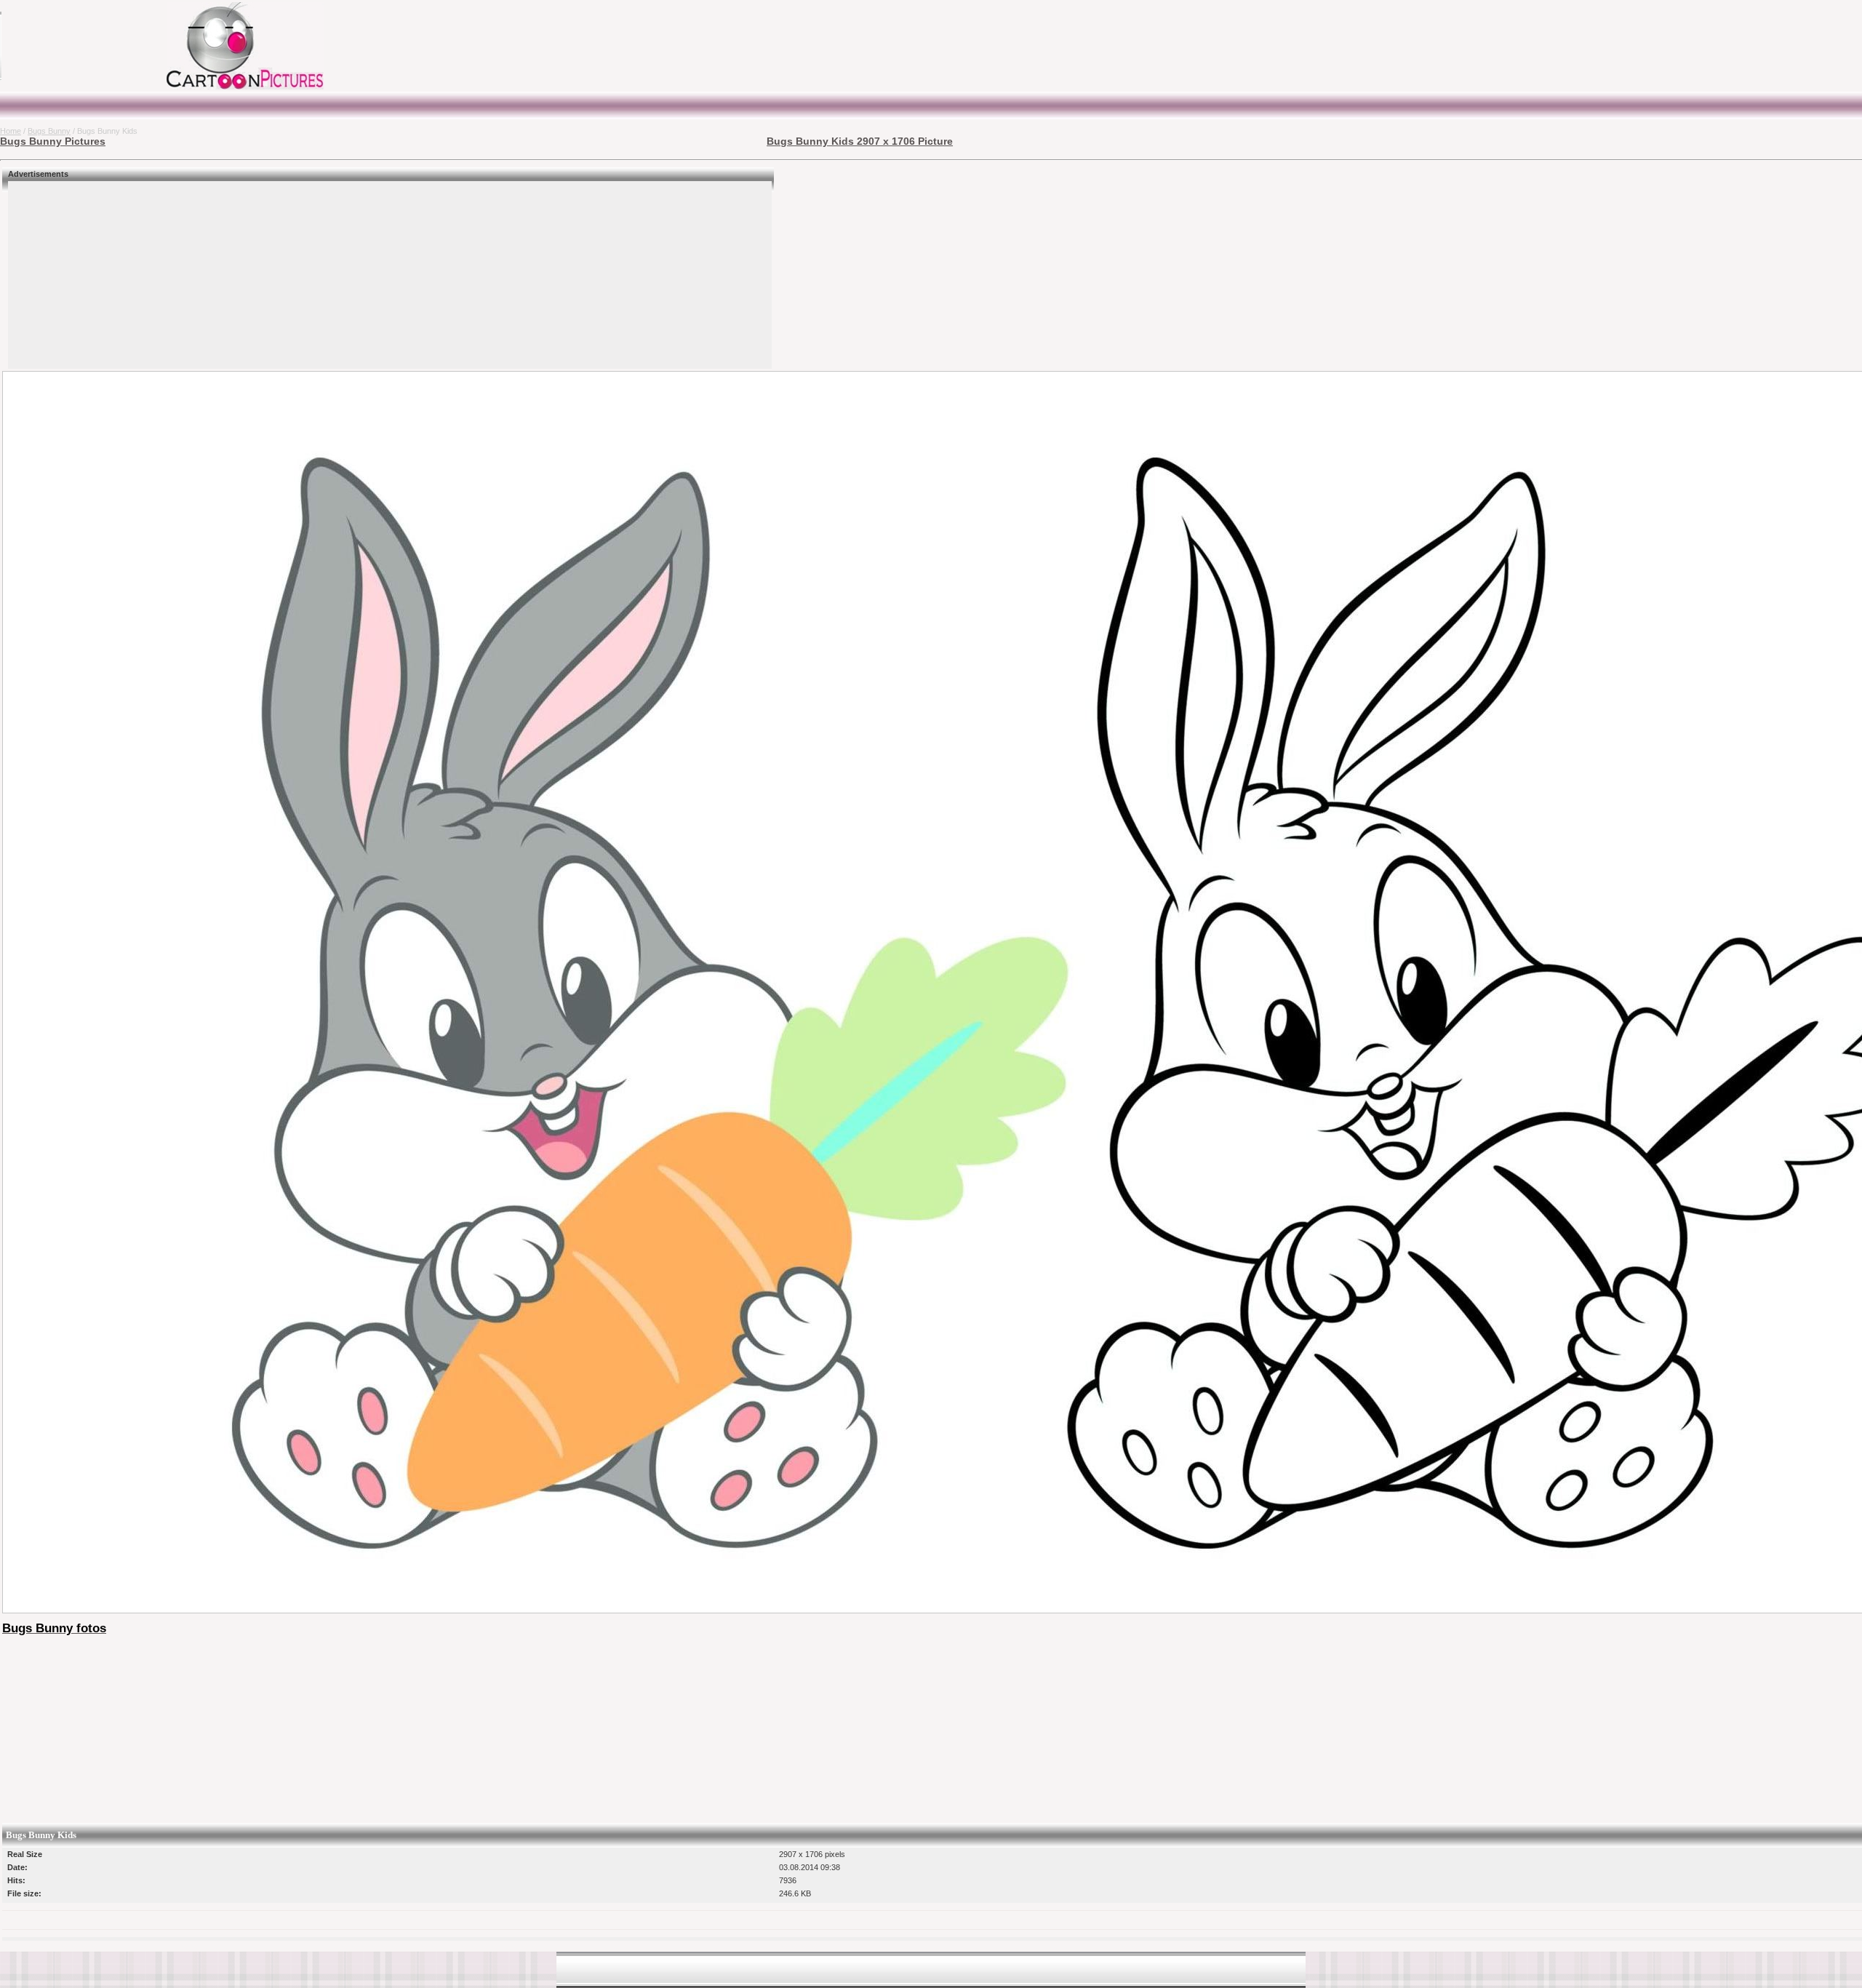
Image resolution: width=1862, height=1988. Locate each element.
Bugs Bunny (49, 131)
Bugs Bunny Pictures (53, 141)
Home (11, 131)
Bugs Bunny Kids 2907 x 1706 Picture (860, 141)
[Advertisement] (91, 46)
